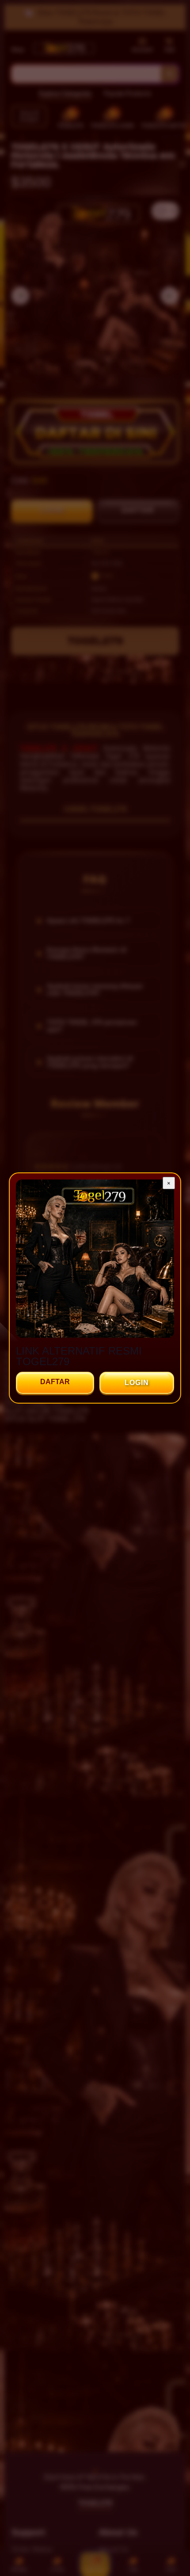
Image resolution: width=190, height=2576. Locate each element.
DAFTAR (55, 1382)
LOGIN (137, 1383)
